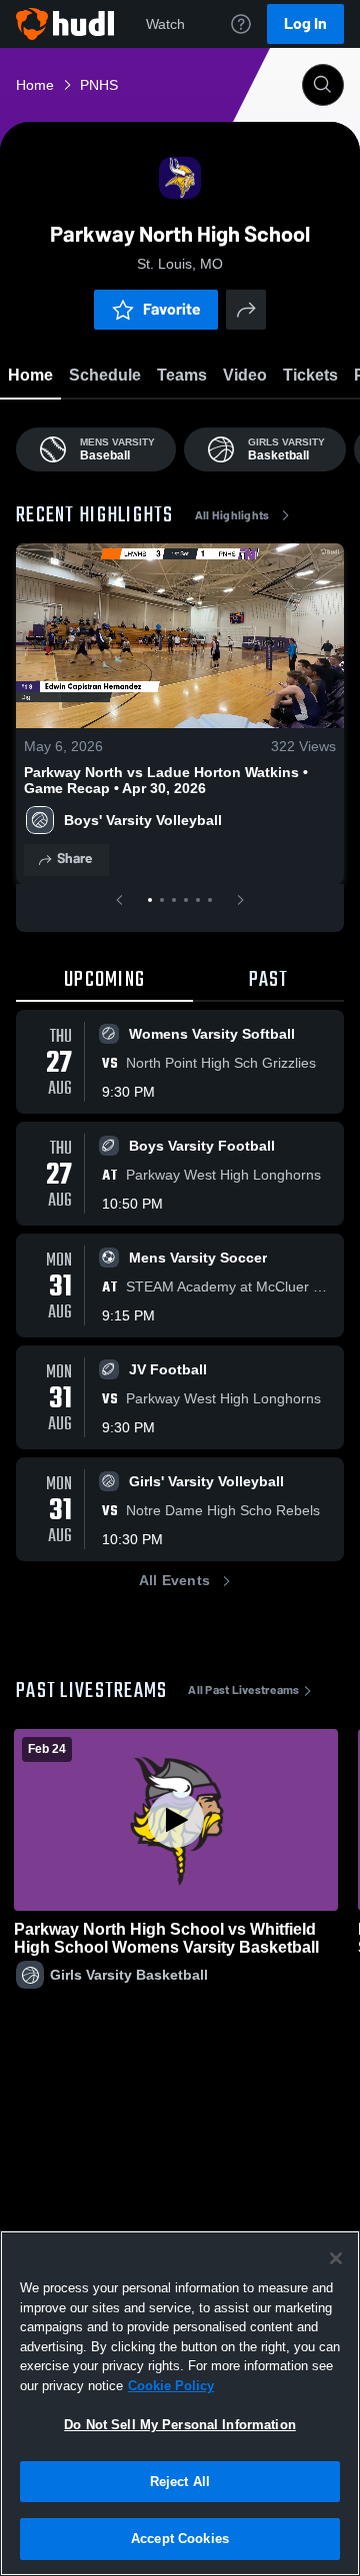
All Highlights (232, 515)
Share (74, 859)
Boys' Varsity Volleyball (143, 820)
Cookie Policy (171, 2386)
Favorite (172, 309)
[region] (180, 2403)
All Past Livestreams (243, 1690)
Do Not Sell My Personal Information (180, 2425)
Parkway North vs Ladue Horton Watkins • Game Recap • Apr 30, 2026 (166, 780)
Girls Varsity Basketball (129, 1975)
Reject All (180, 2482)
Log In (305, 23)
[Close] (336, 2258)
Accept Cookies (180, 2539)
